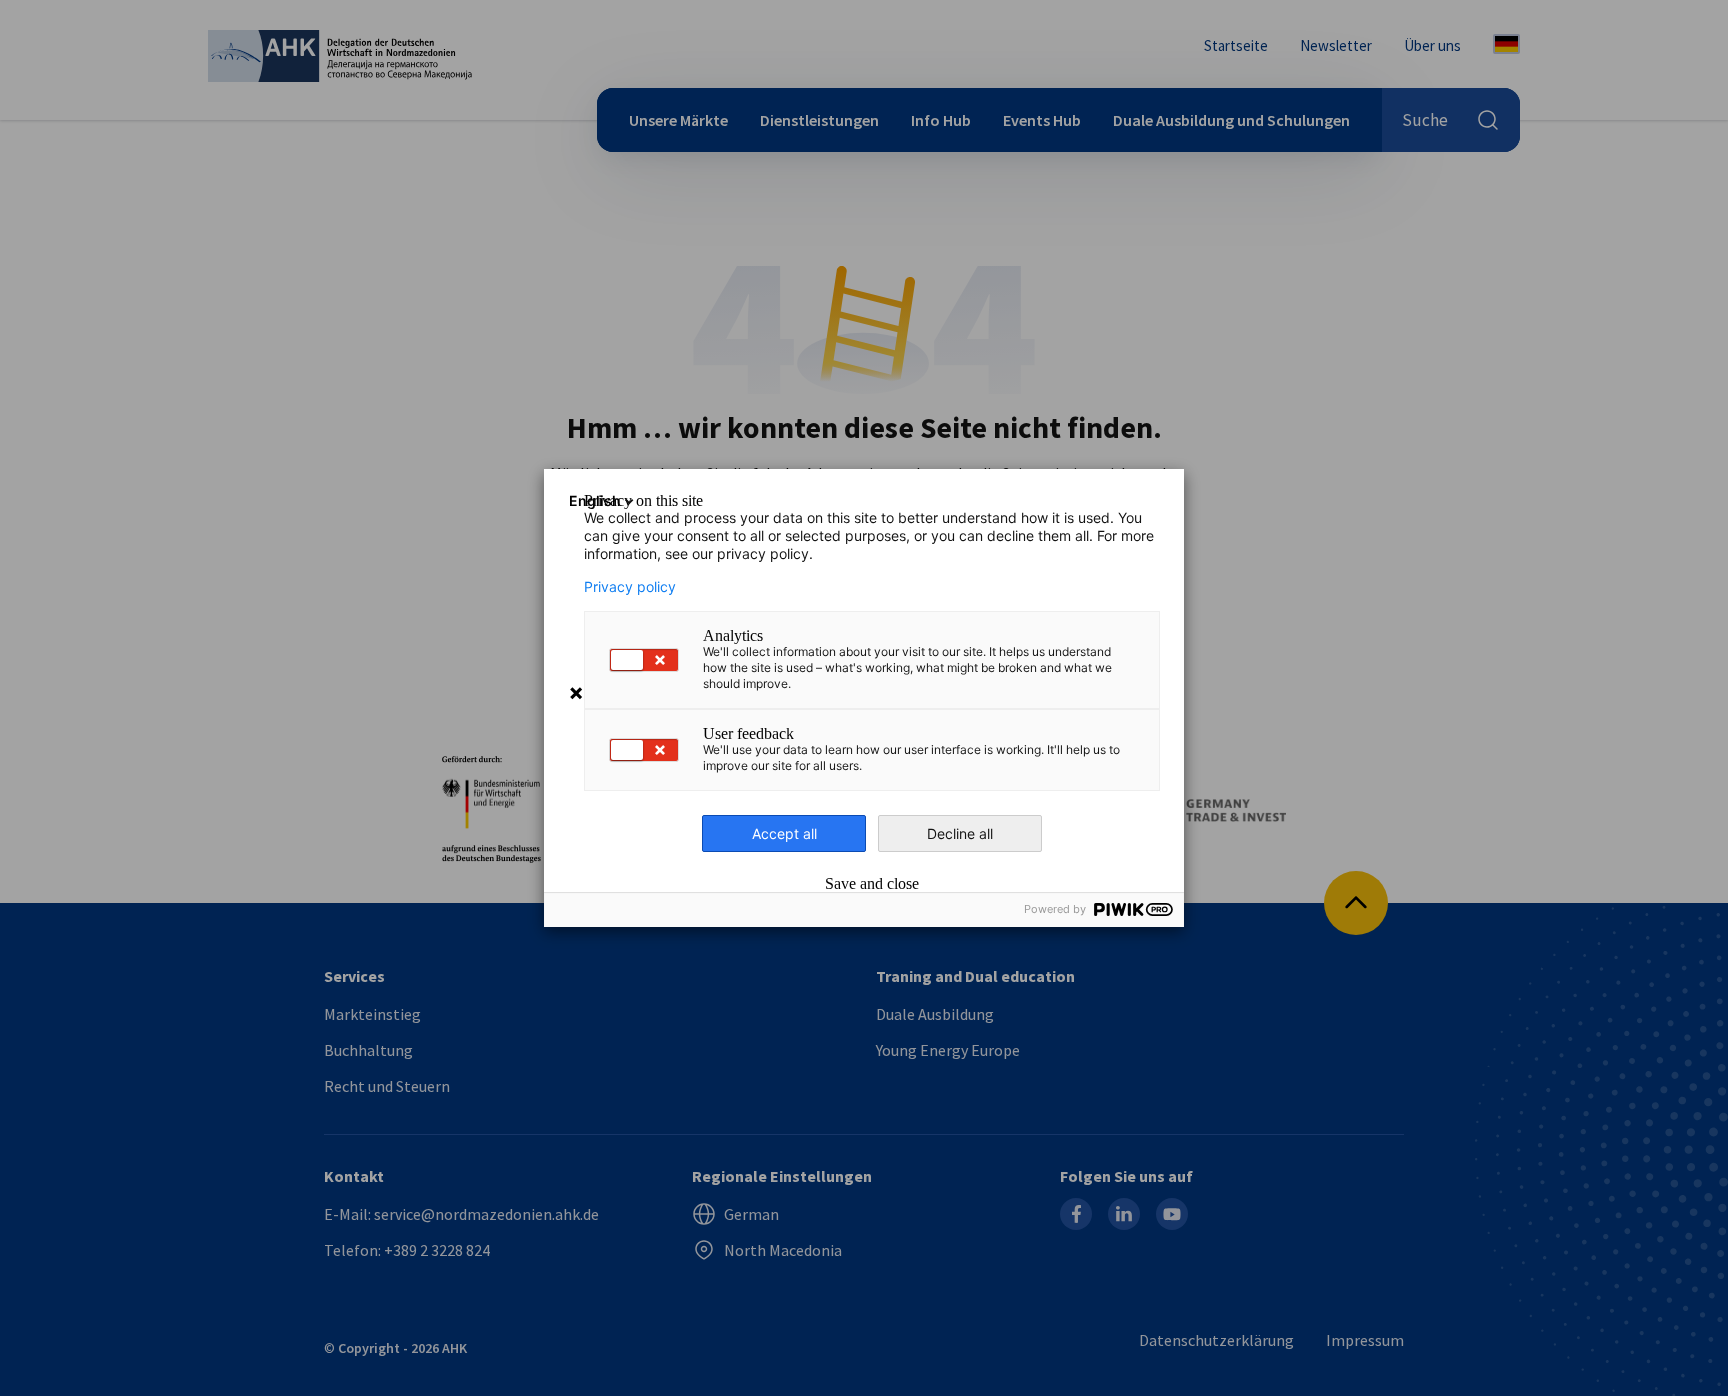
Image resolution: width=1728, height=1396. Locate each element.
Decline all (960, 833)
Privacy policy (630, 587)
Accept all (784, 833)
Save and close (872, 884)
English (595, 500)
